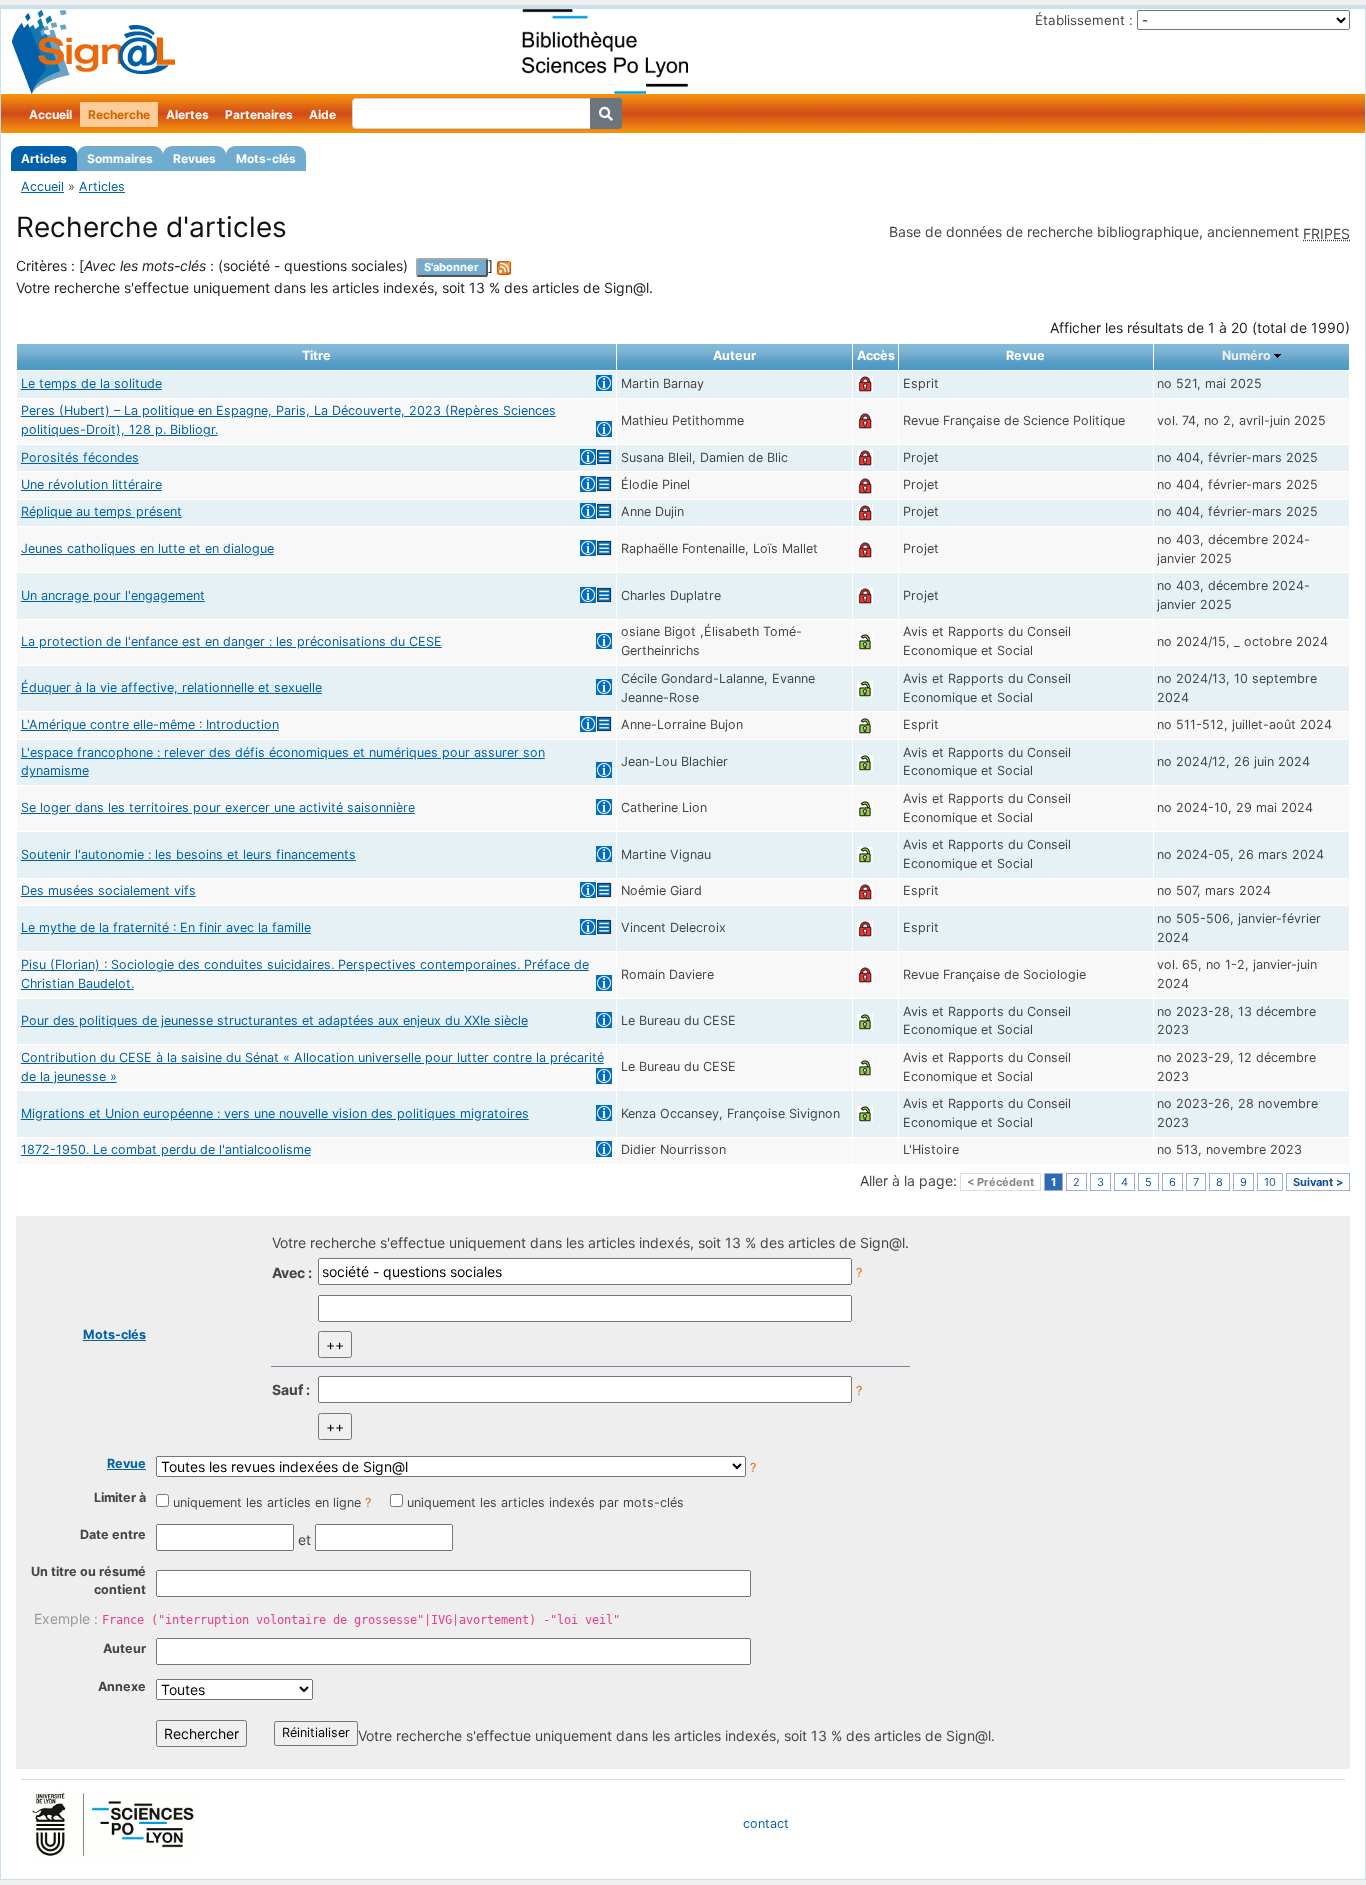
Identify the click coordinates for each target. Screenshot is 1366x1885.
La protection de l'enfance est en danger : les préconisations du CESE (231, 641)
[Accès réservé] (865, 383)
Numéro (1246, 355)
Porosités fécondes (80, 457)
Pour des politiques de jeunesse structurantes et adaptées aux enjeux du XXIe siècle (274, 1020)
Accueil (50, 114)
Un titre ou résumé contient (88, 1581)
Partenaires (259, 114)
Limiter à (120, 1497)
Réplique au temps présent (101, 511)
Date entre (113, 1534)
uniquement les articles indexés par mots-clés (545, 1502)
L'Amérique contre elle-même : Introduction (150, 724)
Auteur (124, 1648)
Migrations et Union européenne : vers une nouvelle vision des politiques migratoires (275, 1113)
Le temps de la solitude (91, 383)
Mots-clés (266, 158)
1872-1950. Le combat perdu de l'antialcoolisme (166, 1149)
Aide (322, 114)
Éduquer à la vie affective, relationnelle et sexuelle (171, 687)
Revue (126, 1463)
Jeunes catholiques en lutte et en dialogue (147, 548)
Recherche (119, 114)
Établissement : (1084, 20)
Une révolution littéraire (91, 484)
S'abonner (451, 267)
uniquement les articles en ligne (267, 1502)
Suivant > (1318, 1182)
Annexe (122, 1686)
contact (766, 1823)
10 (1270, 1182)
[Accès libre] (865, 641)
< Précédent (1000, 1182)
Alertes (187, 114)
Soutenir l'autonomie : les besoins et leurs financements (188, 854)
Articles (44, 158)
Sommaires (120, 158)
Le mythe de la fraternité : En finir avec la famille (166, 927)
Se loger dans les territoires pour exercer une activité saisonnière (218, 807)
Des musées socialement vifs (108, 890)
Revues (194, 158)
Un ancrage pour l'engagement (113, 595)
